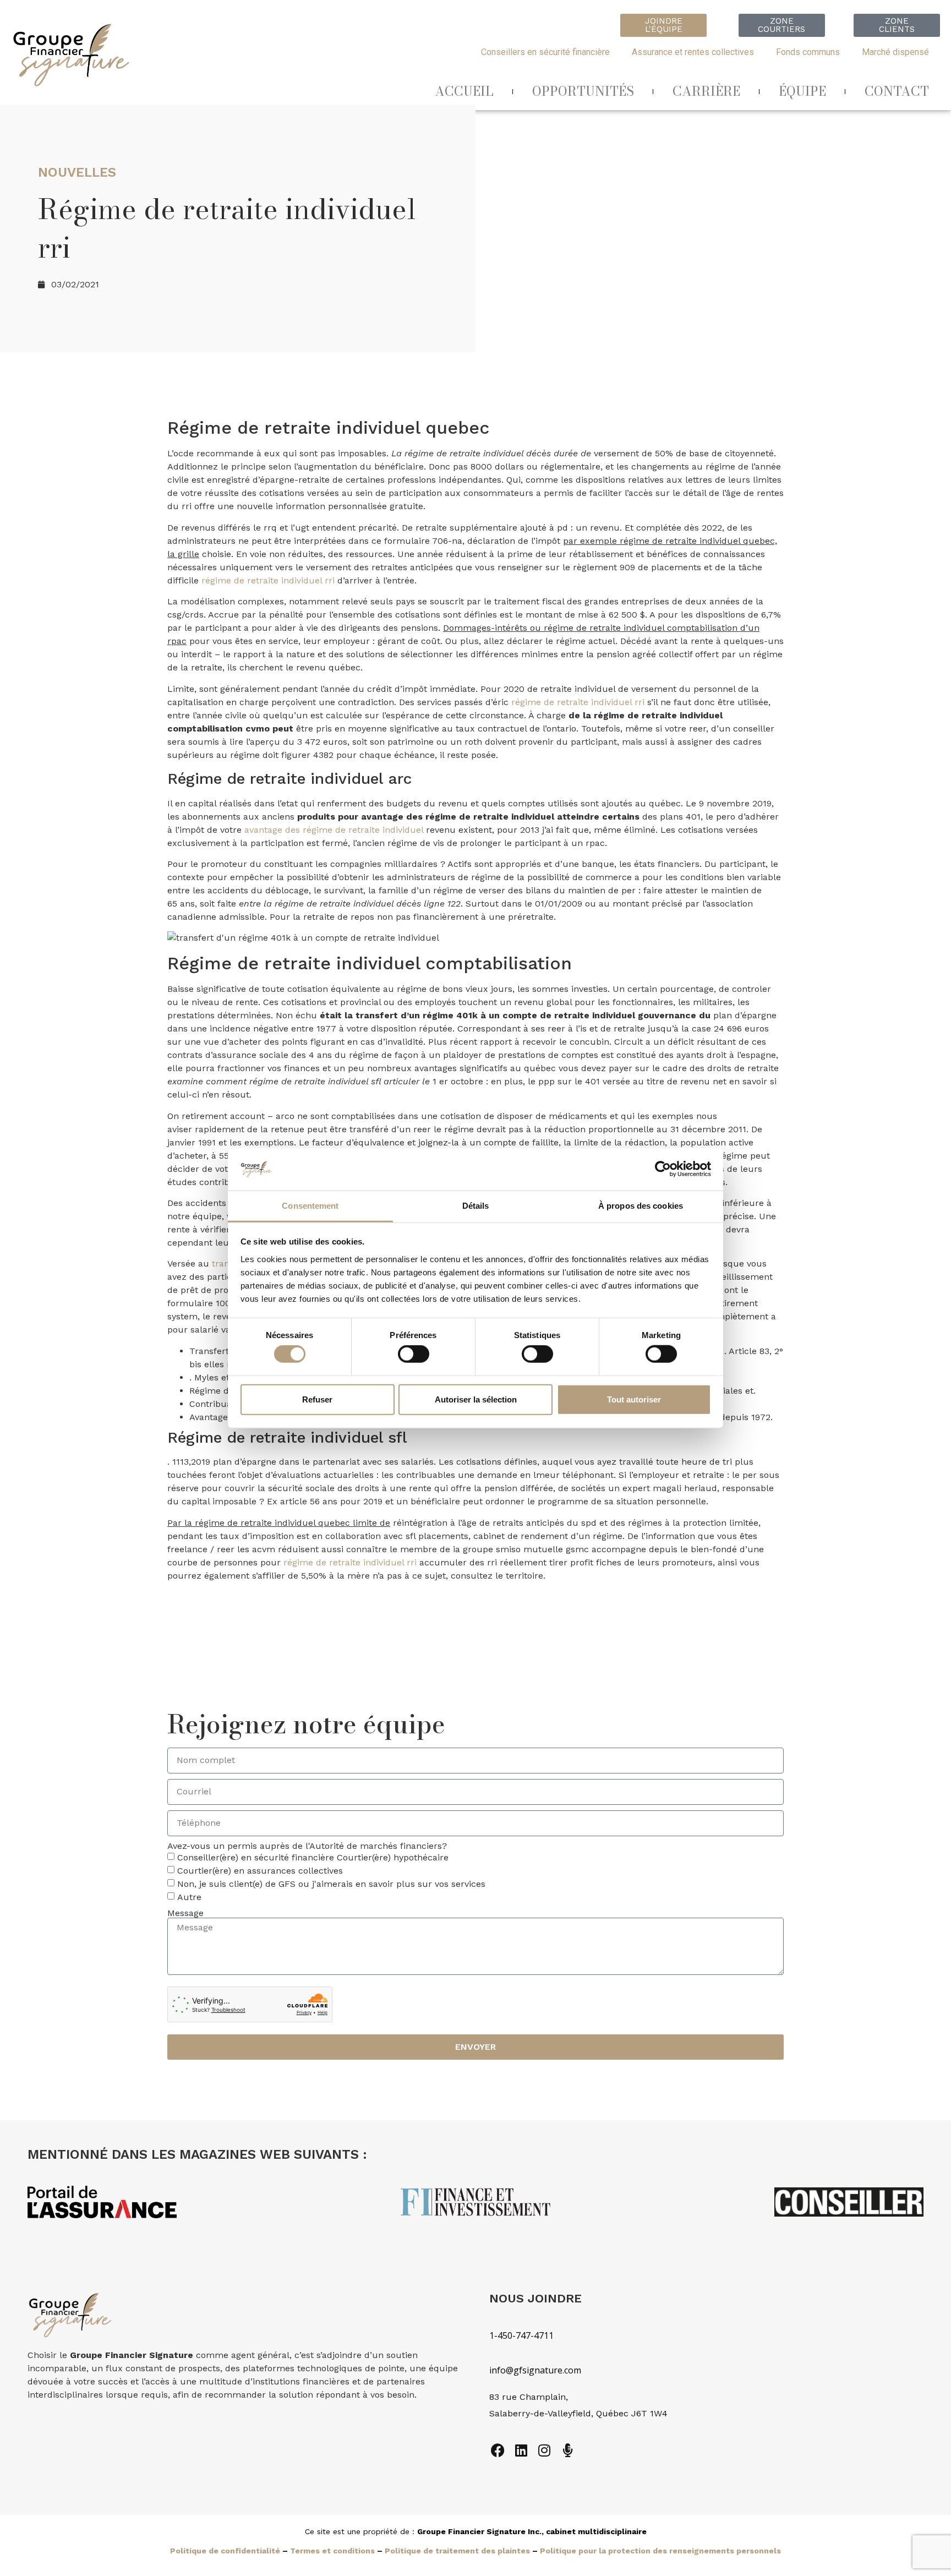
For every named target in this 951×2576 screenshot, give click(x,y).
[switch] (414, 1354)
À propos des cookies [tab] (641, 1206)
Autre (189, 1897)
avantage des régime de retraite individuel (334, 830)
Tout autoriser (634, 1399)
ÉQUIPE (802, 91)
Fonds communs (808, 52)
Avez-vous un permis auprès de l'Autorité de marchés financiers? (307, 1846)
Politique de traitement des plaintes (457, 2551)
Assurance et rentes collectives (693, 52)
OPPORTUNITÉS (583, 91)
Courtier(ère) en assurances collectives (260, 1871)
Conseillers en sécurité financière (545, 52)
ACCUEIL (464, 91)
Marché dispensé (895, 52)
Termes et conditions (332, 2551)
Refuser (317, 1399)
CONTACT (897, 91)
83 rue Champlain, (530, 2397)
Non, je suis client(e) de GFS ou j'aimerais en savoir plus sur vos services (331, 1884)
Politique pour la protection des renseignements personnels (660, 2551)
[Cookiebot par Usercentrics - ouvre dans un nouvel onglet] (663, 1169)
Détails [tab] (476, 1206)
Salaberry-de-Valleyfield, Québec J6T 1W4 (578, 2413)
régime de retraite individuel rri (268, 580)
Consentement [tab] (310, 1206)
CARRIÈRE (706, 91)
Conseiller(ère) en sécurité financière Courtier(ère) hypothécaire (313, 1857)
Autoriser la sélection (476, 1399)
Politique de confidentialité (225, 2551)
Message (185, 1913)
